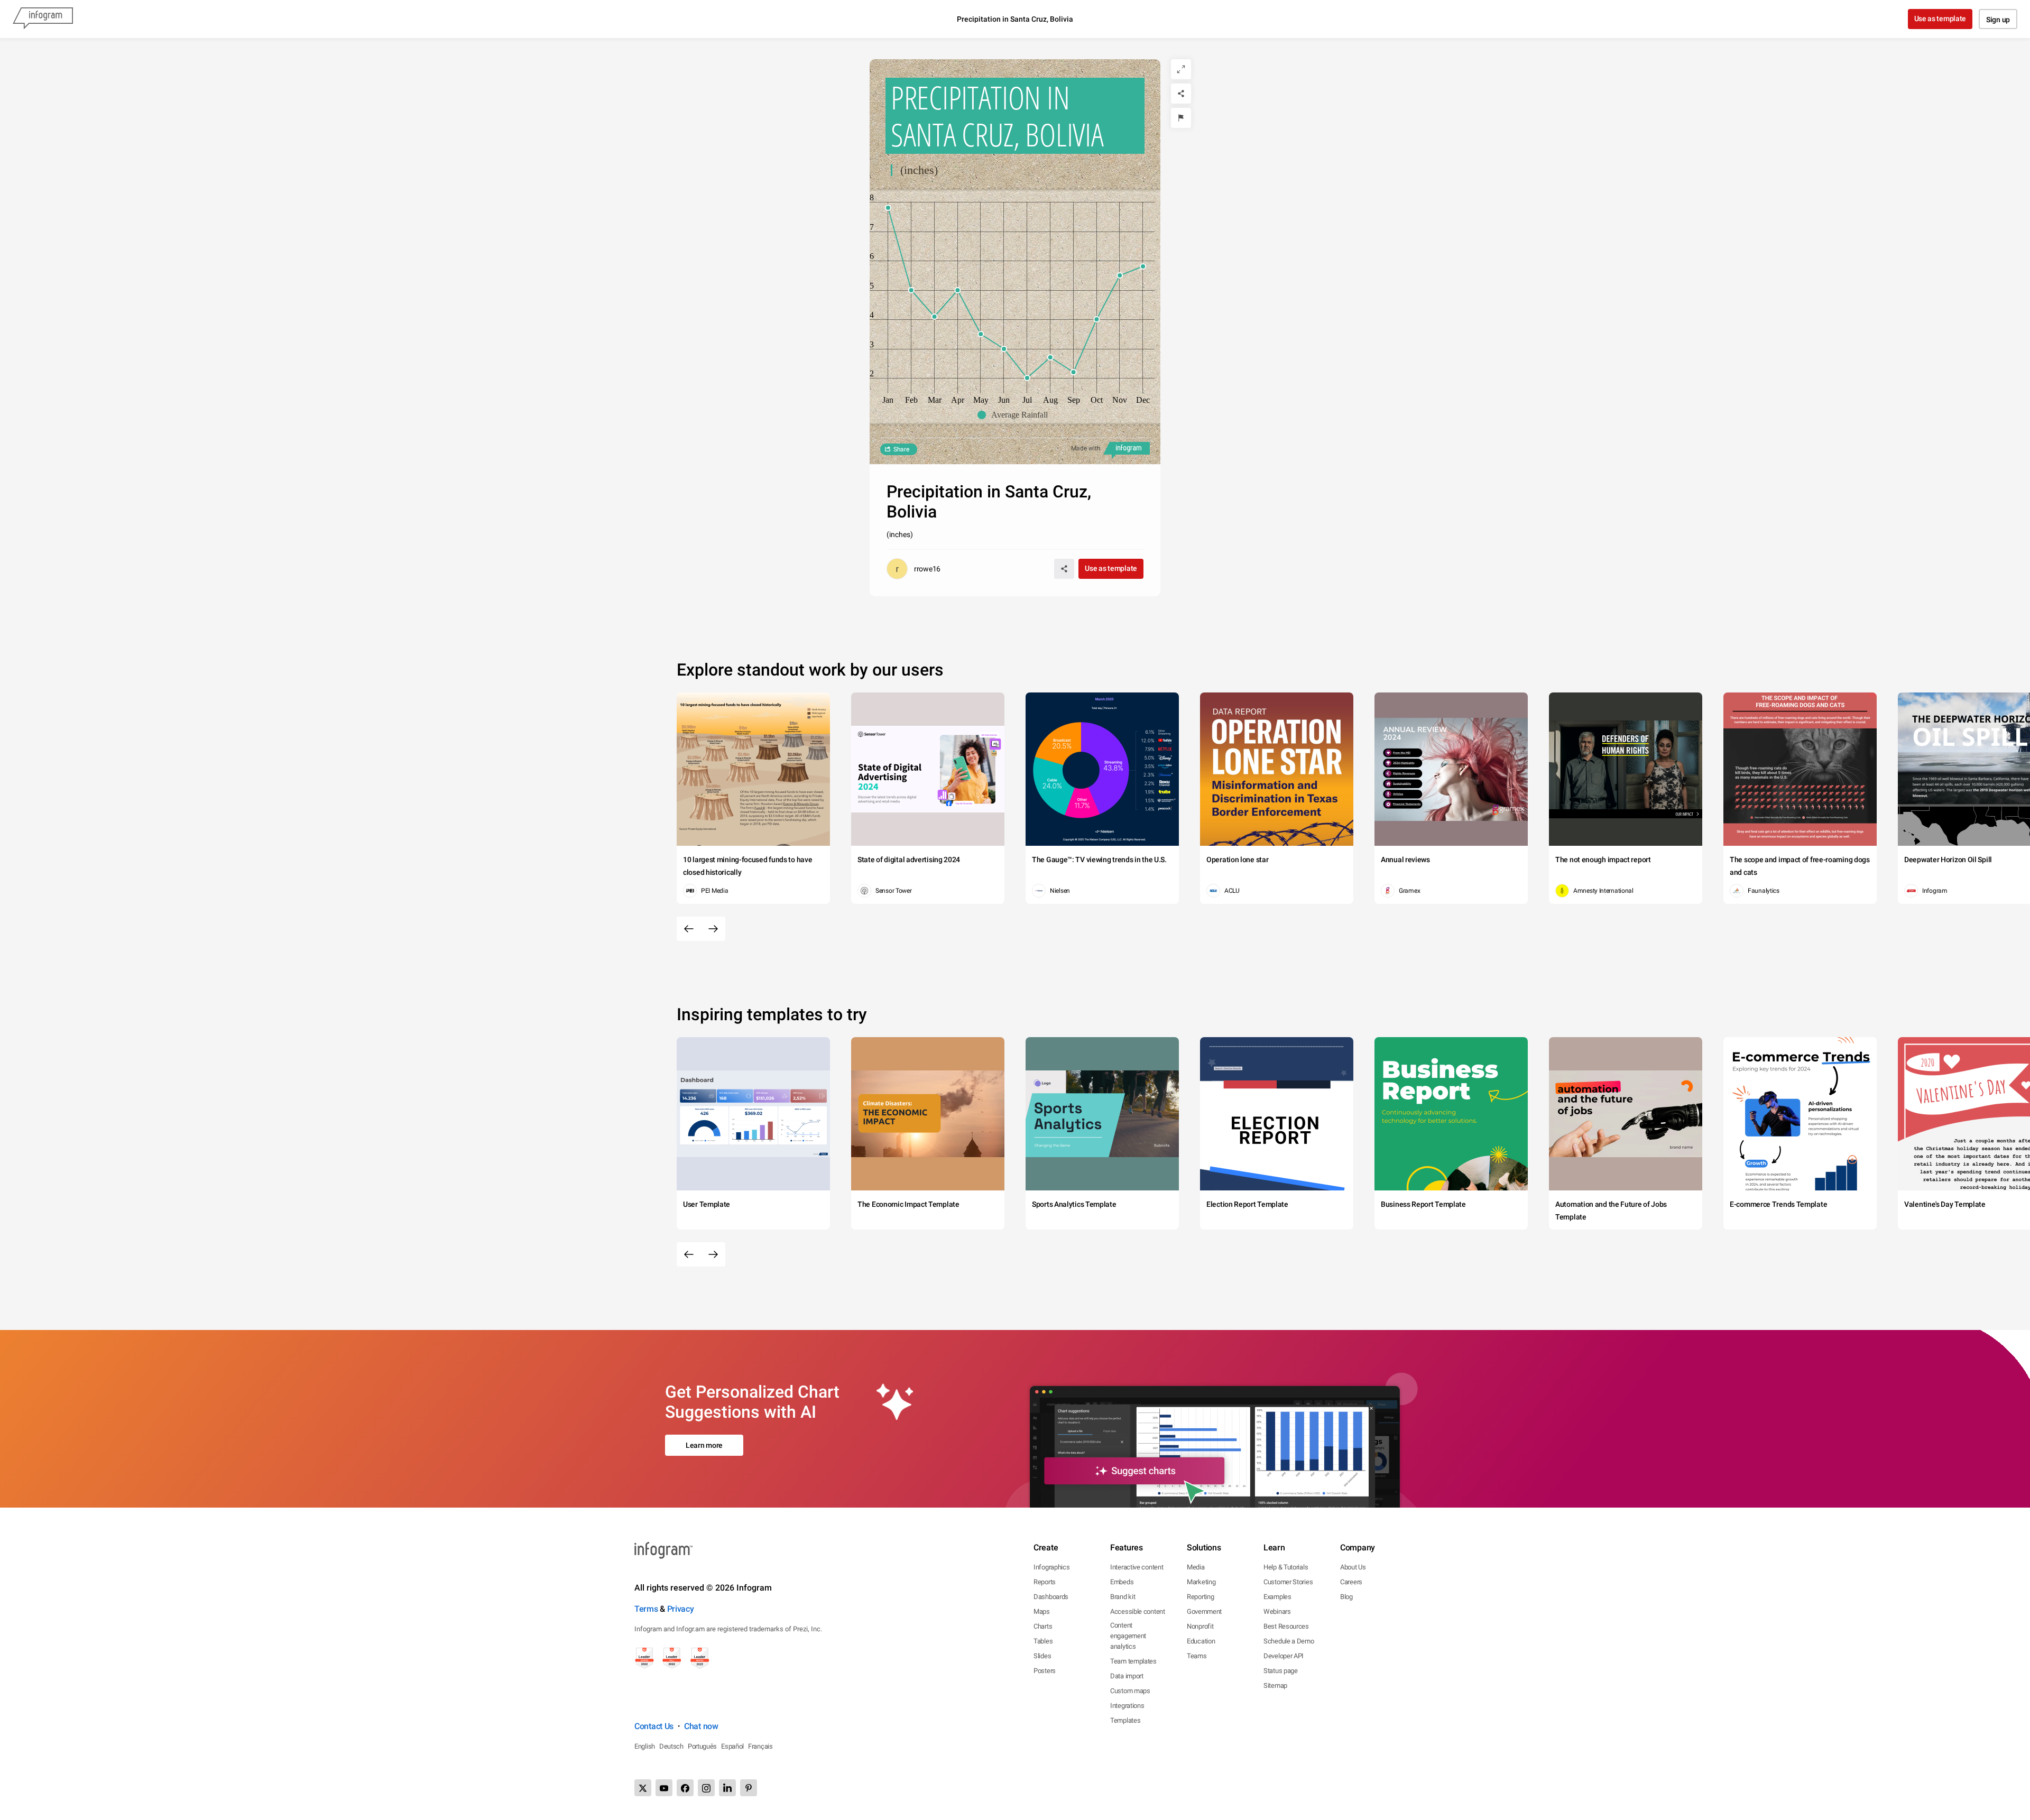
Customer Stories (1288, 1582)
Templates (1125, 1720)
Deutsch (671, 1746)
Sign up (1998, 20)
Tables (1043, 1641)
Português (702, 1746)
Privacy (681, 1609)
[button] (1015, 415)
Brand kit (1123, 1597)
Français (760, 1746)
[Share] (1181, 94)
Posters (1045, 1671)
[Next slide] (713, 929)
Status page (1281, 1671)
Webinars (1277, 1611)
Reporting (1200, 1597)
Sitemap (1275, 1685)
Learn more (704, 1445)
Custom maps (1130, 1691)
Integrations (1127, 1706)
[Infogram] (43, 19)
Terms (646, 1609)
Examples (1277, 1597)
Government (1204, 1611)
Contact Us (654, 1726)
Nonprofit (1200, 1626)
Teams (1197, 1656)
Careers (1351, 1582)
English (645, 1746)
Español (732, 1746)
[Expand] (1181, 69)
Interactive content (1137, 1567)
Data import (1127, 1676)
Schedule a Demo (1289, 1641)
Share (901, 449)
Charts (1043, 1626)
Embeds (1122, 1582)
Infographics (1051, 1567)
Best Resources (1286, 1626)
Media (1196, 1567)
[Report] (1181, 118)
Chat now (701, 1726)
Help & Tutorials (1286, 1567)
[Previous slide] (689, 929)
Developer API (1284, 1656)
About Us (1353, 1567)
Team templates (1133, 1661)
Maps (1042, 1611)
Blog (1346, 1597)
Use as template (1940, 19)
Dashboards (1051, 1597)
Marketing (1201, 1582)
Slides (1042, 1656)
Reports (1045, 1582)
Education (1201, 1641)
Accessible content (1138, 1611)
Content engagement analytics (1128, 1636)
